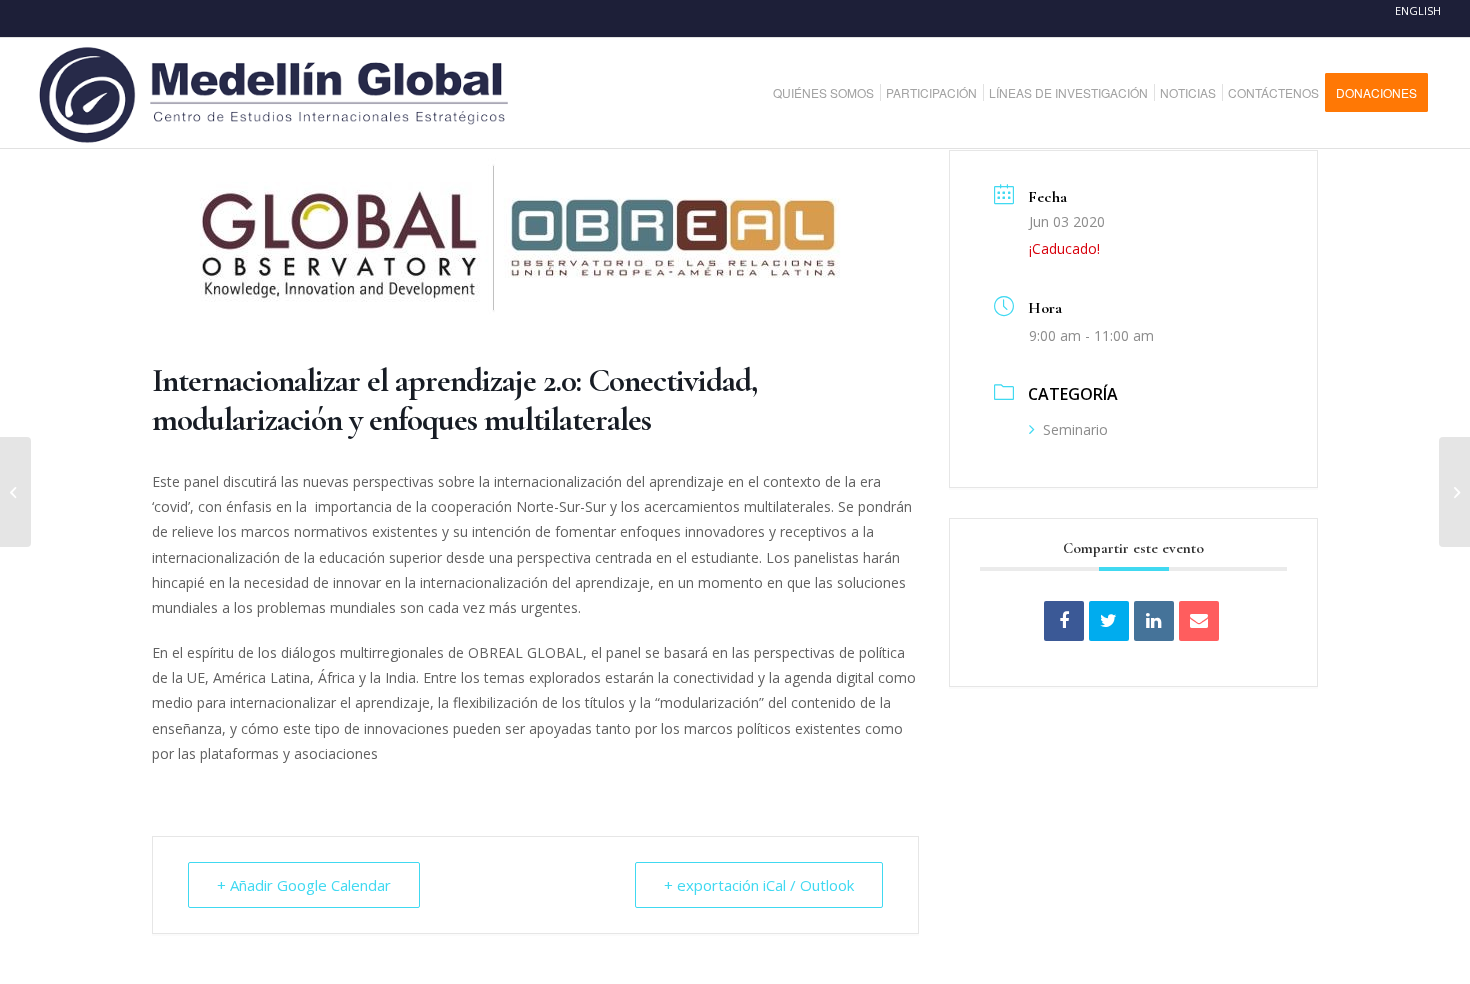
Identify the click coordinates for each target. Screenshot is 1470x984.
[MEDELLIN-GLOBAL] (275, 93)
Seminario (1075, 429)
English (1418, 10)
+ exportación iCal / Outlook (759, 885)
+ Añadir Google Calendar (304, 885)
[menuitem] (831, 93)
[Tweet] (1109, 621)
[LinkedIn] (1154, 621)
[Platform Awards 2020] (15, 492)
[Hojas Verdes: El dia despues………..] (1454, 492)
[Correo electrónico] (1199, 621)
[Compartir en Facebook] (1064, 621)
